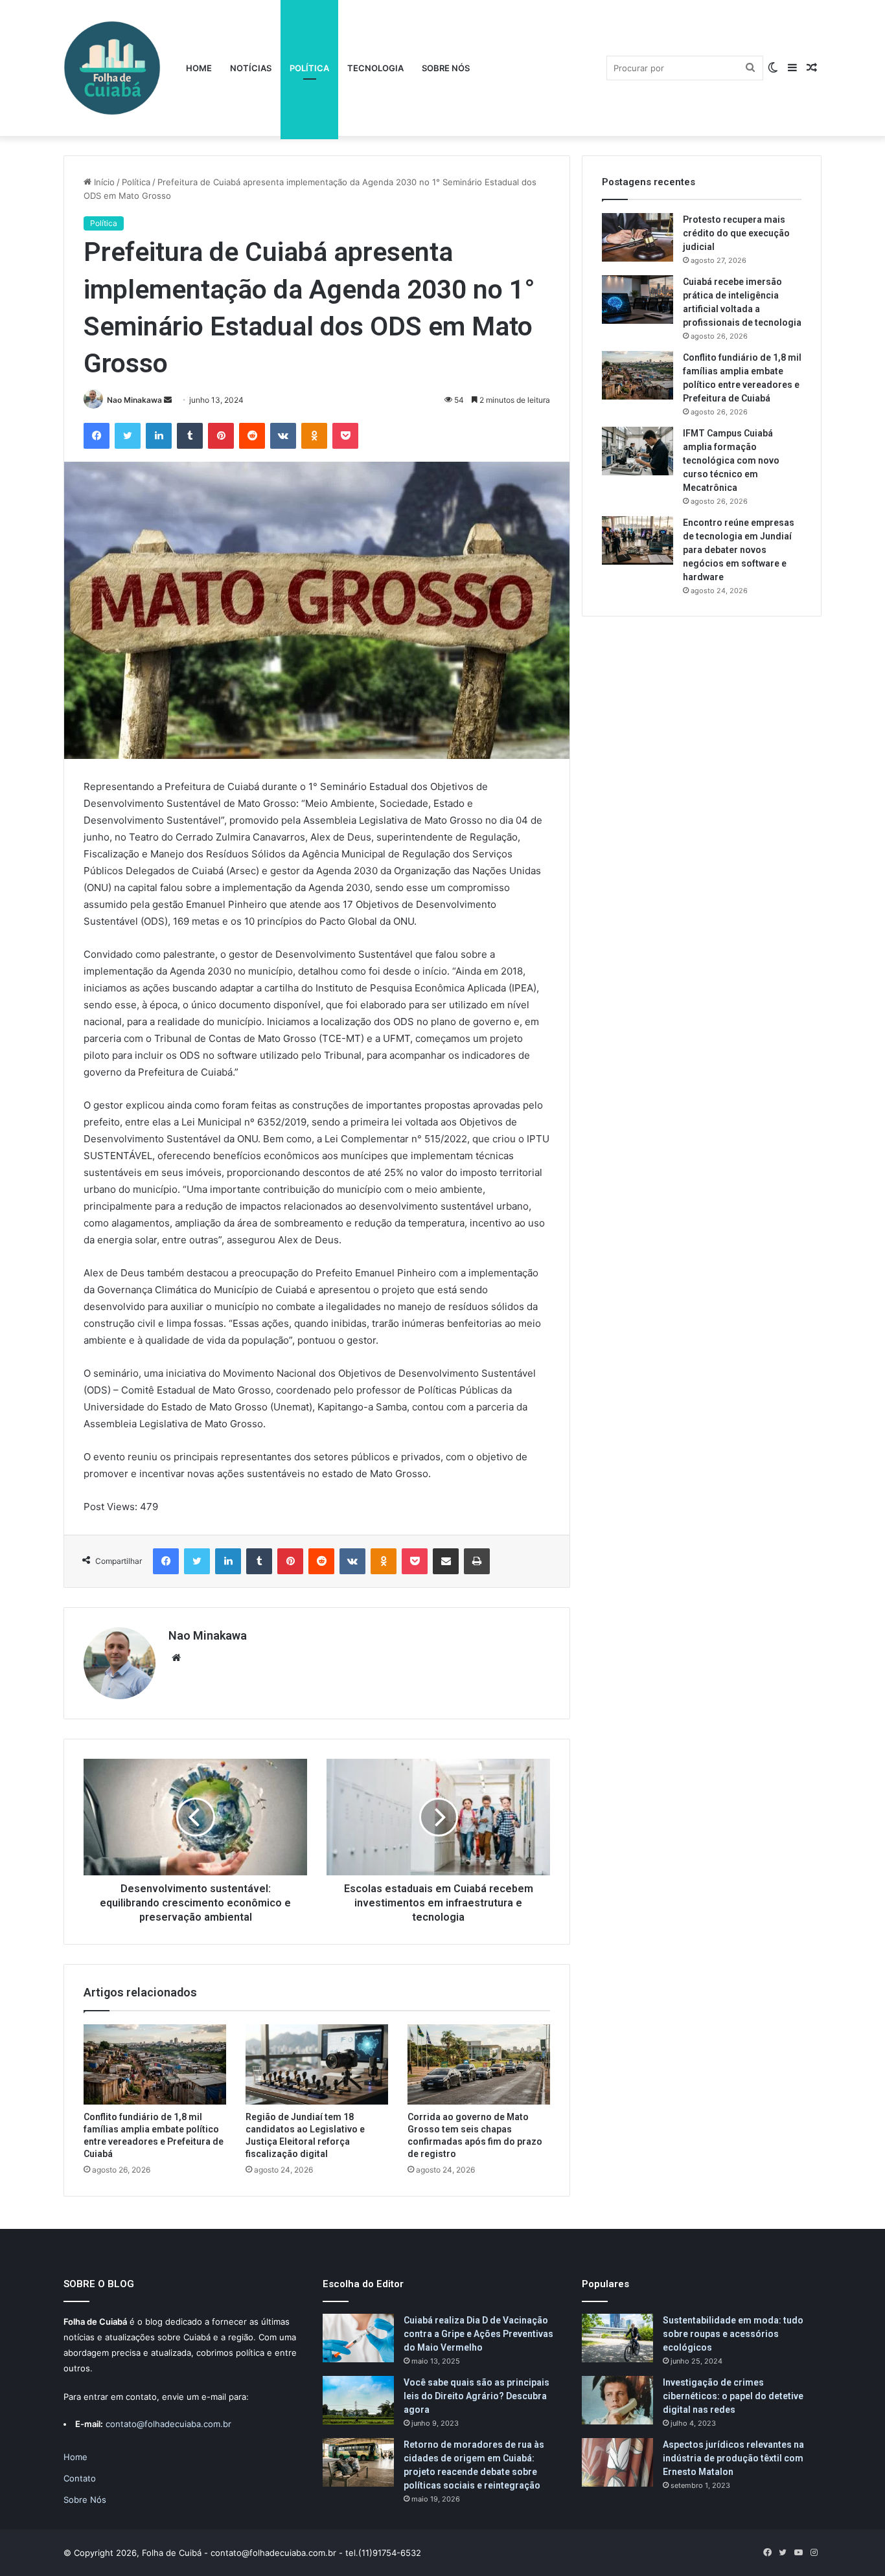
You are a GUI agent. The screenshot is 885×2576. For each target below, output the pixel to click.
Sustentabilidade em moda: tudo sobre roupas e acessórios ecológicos (733, 2334)
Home (199, 68)
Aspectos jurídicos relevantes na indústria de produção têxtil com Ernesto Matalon (733, 2458)
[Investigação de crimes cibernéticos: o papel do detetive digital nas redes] (617, 2400)
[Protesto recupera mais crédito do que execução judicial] (638, 237)
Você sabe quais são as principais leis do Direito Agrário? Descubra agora (477, 2396)
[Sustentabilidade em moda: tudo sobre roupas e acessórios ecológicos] (617, 2338)
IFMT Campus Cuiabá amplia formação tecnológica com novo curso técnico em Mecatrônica (731, 460)
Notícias (251, 68)
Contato (80, 2478)
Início (103, 182)
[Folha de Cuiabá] (112, 68)
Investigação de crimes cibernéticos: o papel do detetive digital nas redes (733, 2396)
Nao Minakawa (134, 400)
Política (309, 68)
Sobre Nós (446, 68)
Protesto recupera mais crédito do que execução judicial (736, 233)
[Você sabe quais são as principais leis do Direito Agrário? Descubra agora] (358, 2400)
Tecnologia (375, 68)
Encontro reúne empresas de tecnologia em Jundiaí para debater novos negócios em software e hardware (739, 550)
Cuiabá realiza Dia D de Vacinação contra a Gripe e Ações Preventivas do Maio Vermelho (478, 2334)
